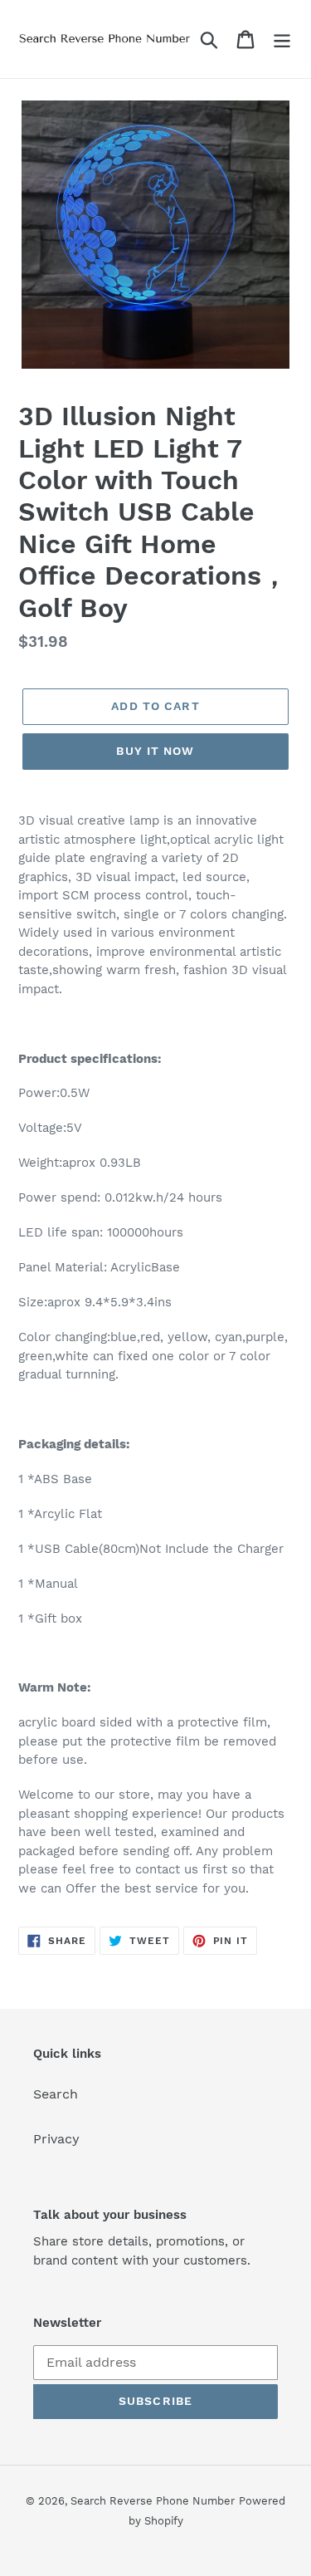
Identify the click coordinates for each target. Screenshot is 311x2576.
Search (56, 2094)
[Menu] (282, 39)
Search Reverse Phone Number (153, 2501)
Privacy (56, 2139)
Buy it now (155, 751)
